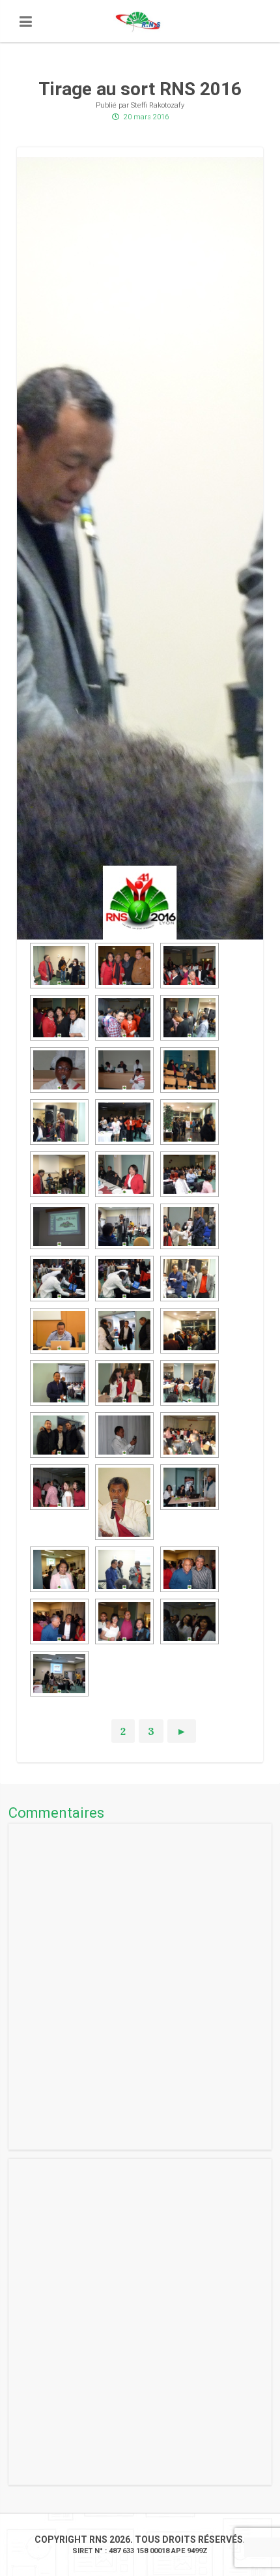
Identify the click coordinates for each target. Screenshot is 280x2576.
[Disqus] (140, 1987)
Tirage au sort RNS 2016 (140, 89)
